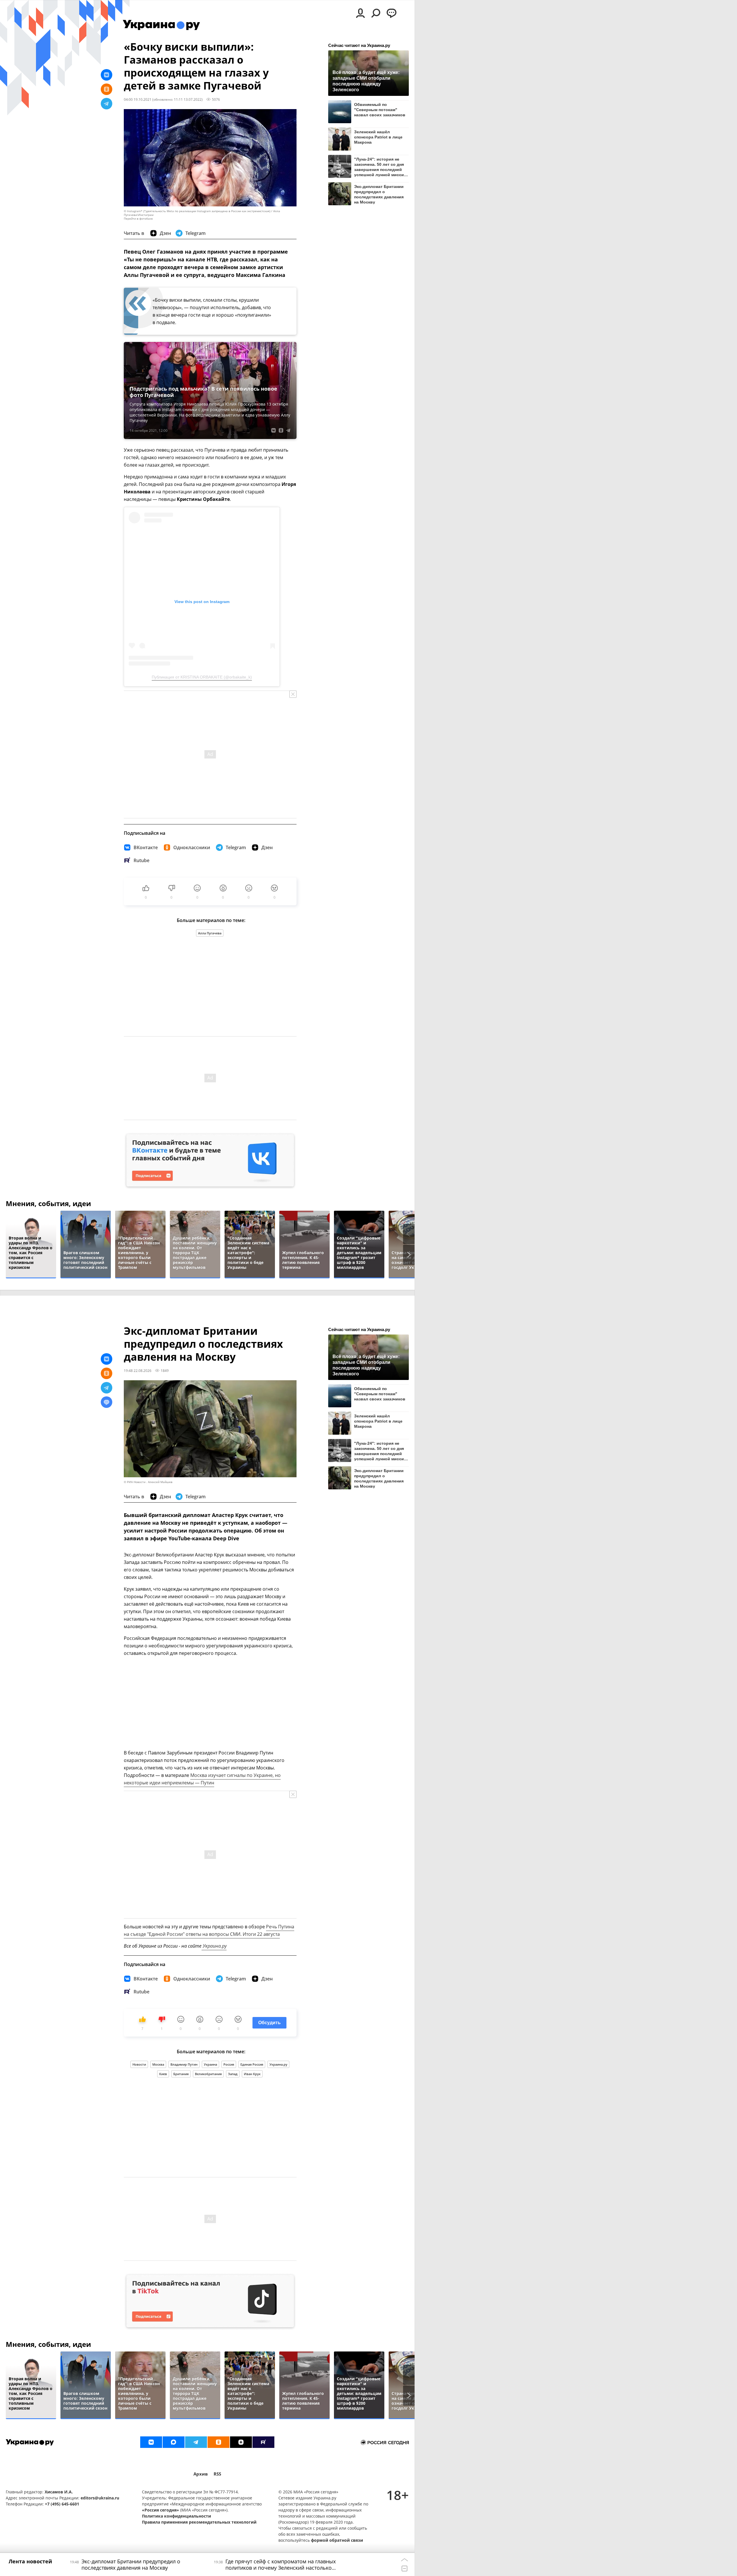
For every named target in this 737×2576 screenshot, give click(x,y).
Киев (163, 2074)
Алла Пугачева (210, 933)
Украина (210, 2064)
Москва (158, 2064)
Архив (201, 2474)
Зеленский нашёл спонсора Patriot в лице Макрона (378, 137)
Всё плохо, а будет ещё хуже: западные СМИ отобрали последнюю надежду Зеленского (366, 81)
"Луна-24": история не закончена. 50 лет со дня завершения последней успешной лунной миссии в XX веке (380, 167)
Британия (181, 2074)
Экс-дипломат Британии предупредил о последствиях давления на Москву (379, 194)
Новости (139, 2064)
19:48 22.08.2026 (138, 1370)
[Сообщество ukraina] (174, 2442)
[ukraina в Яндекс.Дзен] (241, 2442)
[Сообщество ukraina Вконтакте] (151, 2442)
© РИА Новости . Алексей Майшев (148, 1482)
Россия (229, 2064)
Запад (233, 2074)
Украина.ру (214, 1946)
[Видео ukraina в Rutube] (263, 2442)
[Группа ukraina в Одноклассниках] (219, 2442)
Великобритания (208, 2074)
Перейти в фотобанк (138, 219)
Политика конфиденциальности (176, 2516)
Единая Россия (252, 2064)
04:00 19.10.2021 (138, 99)
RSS (217, 2474)
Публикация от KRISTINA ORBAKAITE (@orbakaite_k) (202, 677)
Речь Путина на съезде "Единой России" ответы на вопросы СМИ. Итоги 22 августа (209, 1930)
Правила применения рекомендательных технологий (199, 2522)
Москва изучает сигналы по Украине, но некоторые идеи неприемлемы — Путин (202, 1779)
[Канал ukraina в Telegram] (196, 2442)
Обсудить (269, 2023)
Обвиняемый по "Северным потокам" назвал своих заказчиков (380, 110)
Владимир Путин (184, 2064)
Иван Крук (252, 2074)
